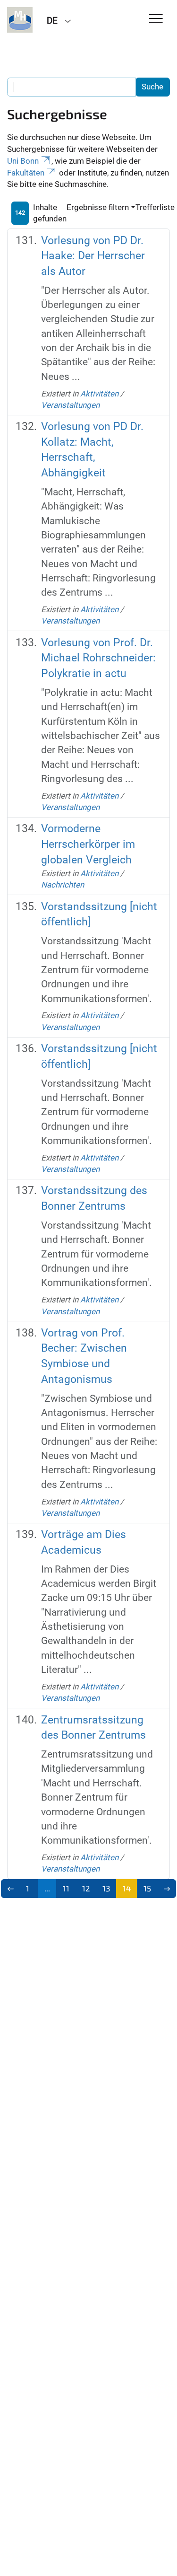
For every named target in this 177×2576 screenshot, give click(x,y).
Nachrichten (63, 885)
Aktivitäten (99, 394)
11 (66, 1888)
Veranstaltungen (70, 405)
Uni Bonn (23, 161)
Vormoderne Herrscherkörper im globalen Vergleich (88, 844)
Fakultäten (26, 173)
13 (106, 1888)
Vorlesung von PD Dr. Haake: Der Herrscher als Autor (93, 256)
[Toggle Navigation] (156, 19)
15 (147, 1888)
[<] (11, 1889)
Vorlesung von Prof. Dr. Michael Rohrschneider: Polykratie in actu (98, 658)
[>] (167, 1889)
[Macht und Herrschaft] (20, 20)
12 (86, 1888)
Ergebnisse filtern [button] (98, 207)
